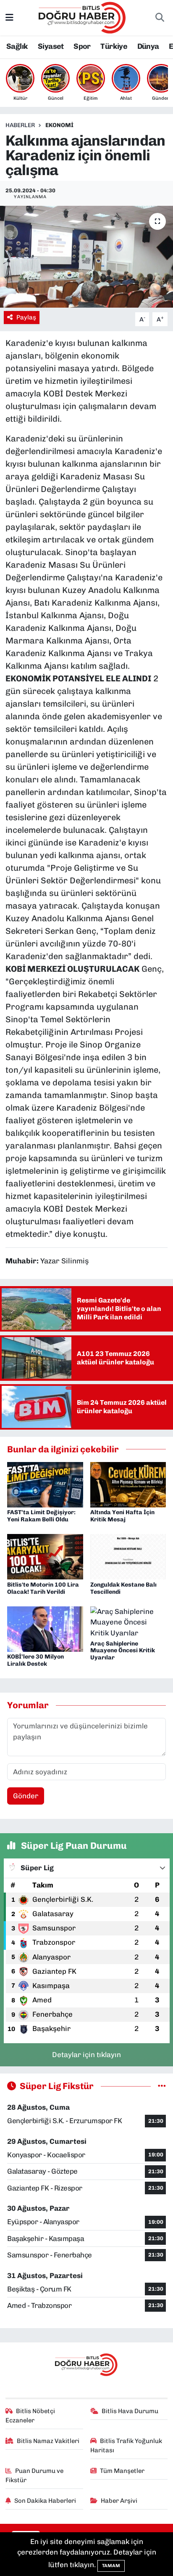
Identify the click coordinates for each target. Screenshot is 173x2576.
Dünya (148, 46)
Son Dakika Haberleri (45, 2501)
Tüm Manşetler (122, 2471)
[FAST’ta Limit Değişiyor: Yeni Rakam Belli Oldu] (45, 1484)
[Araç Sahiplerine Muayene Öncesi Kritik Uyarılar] (128, 1622)
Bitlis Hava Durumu (130, 2411)
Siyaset (51, 46)
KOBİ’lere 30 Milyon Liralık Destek (35, 1660)
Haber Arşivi (119, 2501)
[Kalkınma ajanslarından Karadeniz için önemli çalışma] (86, 257)
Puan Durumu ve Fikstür (35, 2475)
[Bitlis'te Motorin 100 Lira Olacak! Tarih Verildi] (45, 1556)
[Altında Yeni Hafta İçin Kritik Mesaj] (128, 1484)
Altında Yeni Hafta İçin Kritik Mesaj (122, 1516)
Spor (82, 46)
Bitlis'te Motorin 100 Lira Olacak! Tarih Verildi (43, 1588)
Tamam (111, 2566)
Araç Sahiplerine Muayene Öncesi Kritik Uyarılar (123, 1651)
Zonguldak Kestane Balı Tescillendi (123, 1588)
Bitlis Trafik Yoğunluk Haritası (126, 2446)
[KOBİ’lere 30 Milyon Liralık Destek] (45, 1628)
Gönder (26, 1796)
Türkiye (114, 46)
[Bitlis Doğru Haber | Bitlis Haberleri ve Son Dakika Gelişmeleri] (83, 17)
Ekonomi (59, 125)
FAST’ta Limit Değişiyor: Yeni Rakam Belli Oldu (41, 1516)
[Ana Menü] (9, 17)
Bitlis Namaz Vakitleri (48, 2441)
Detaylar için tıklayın (86, 2055)
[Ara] (160, 18)
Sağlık (17, 46)
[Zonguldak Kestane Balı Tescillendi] (128, 1556)
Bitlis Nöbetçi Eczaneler (30, 2416)
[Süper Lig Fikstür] (162, 2086)
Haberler (20, 125)
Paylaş (26, 317)
